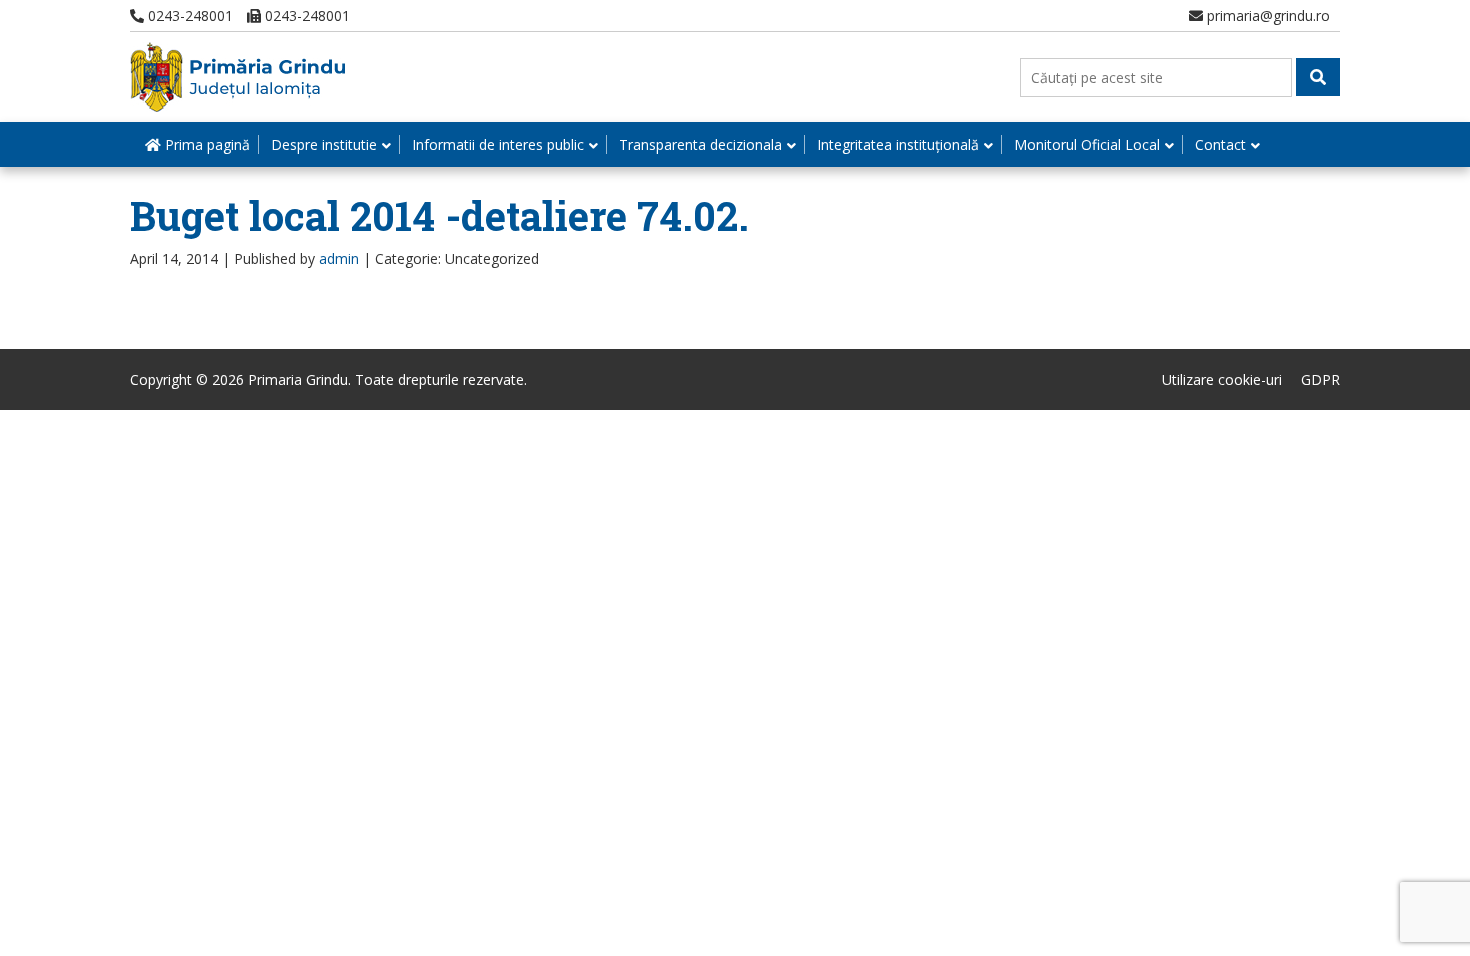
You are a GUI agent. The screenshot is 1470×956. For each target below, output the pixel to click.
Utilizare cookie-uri (1222, 379)
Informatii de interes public (498, 144)
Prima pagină (205, 144)
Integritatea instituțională (898, 144)
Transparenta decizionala (700, 144)
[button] (1318, 77)
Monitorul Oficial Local (1087, 144)
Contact (1220, 144)
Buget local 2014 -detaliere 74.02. (439, 215)
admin (339, 258)
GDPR (1320, 379)
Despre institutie (324, 144)
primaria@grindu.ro (1266, 15)
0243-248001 (188, 15)
